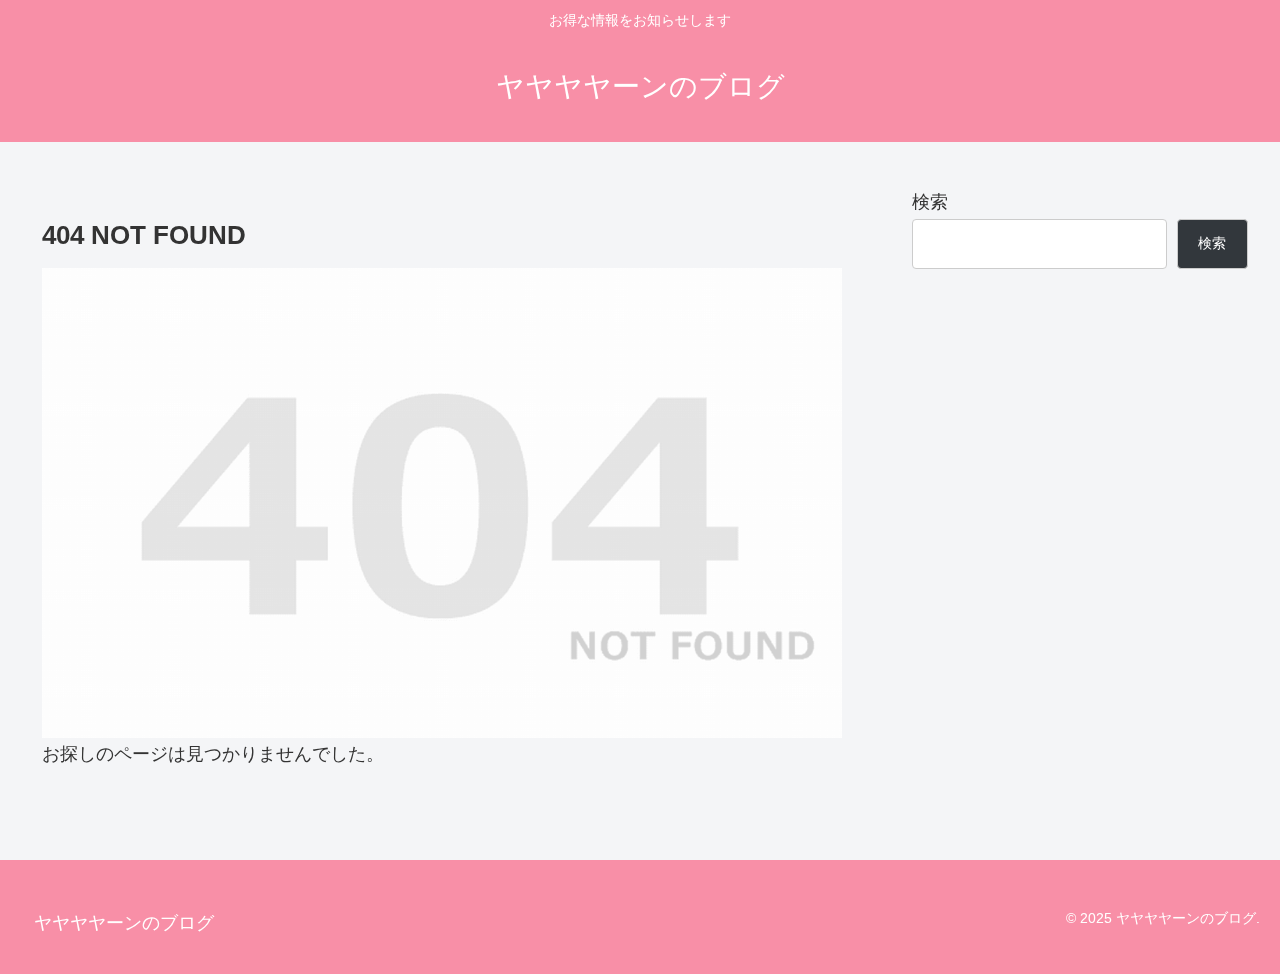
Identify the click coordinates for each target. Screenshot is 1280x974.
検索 (930, 202)
